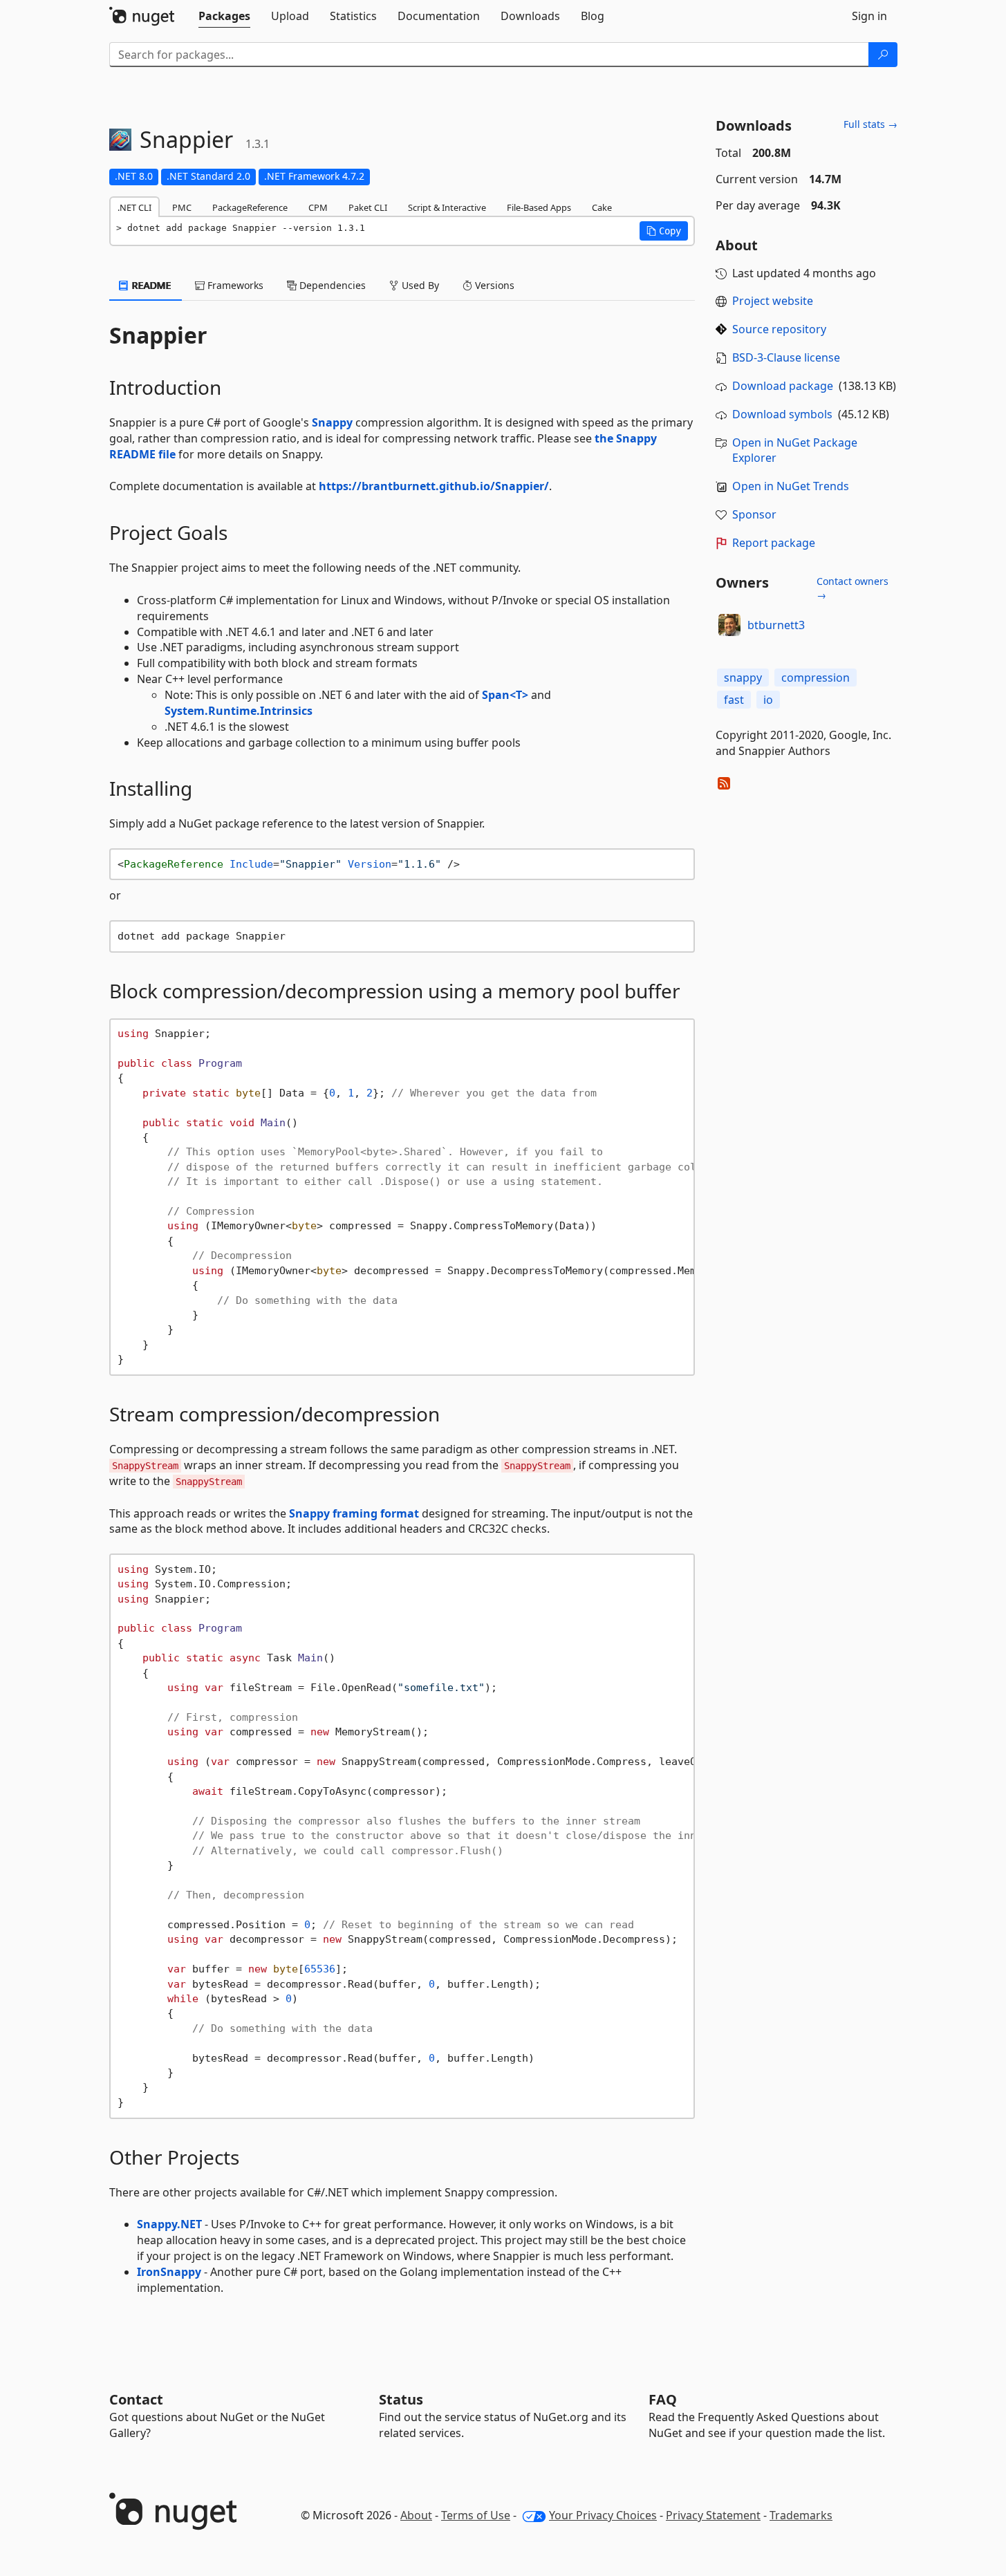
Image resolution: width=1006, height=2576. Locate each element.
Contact (136, 2399)
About (416, 2515)
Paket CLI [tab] (368, 207)
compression (816, 678)
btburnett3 (776, 625)
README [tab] (150, 285)
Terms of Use (476, 2515)
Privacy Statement (713, 2515)
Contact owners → (853, 588)
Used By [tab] (419, 285)
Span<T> (505, 695)
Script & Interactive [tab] (447, 207)
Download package (783, 386)
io (768, 700)
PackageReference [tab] (250, 207)
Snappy (332, 422)
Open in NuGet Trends (791, 486)
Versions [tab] (493, 285)
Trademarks (801, 2515)
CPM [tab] (318, 207)
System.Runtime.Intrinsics (239, 711)
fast (734, 700)
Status (401, 2399)
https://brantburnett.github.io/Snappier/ (434, 486)
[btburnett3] (729, 625)
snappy (743, 678)
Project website (773, 301)
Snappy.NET (169, 2224)
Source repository (779, 329)
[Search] (883, 55)
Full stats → (870, 124)
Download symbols (782, 414)
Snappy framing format (354, 1513)
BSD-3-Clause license (786, 357)
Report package (774, 543)
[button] (664, 231)
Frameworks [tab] (234, 285)
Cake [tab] (602, 207)
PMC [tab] (182, 207)
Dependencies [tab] (331, 285)
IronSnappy (169, 2272)
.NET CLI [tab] (134, 207)
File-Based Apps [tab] (539, 207)
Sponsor (754, 514)
